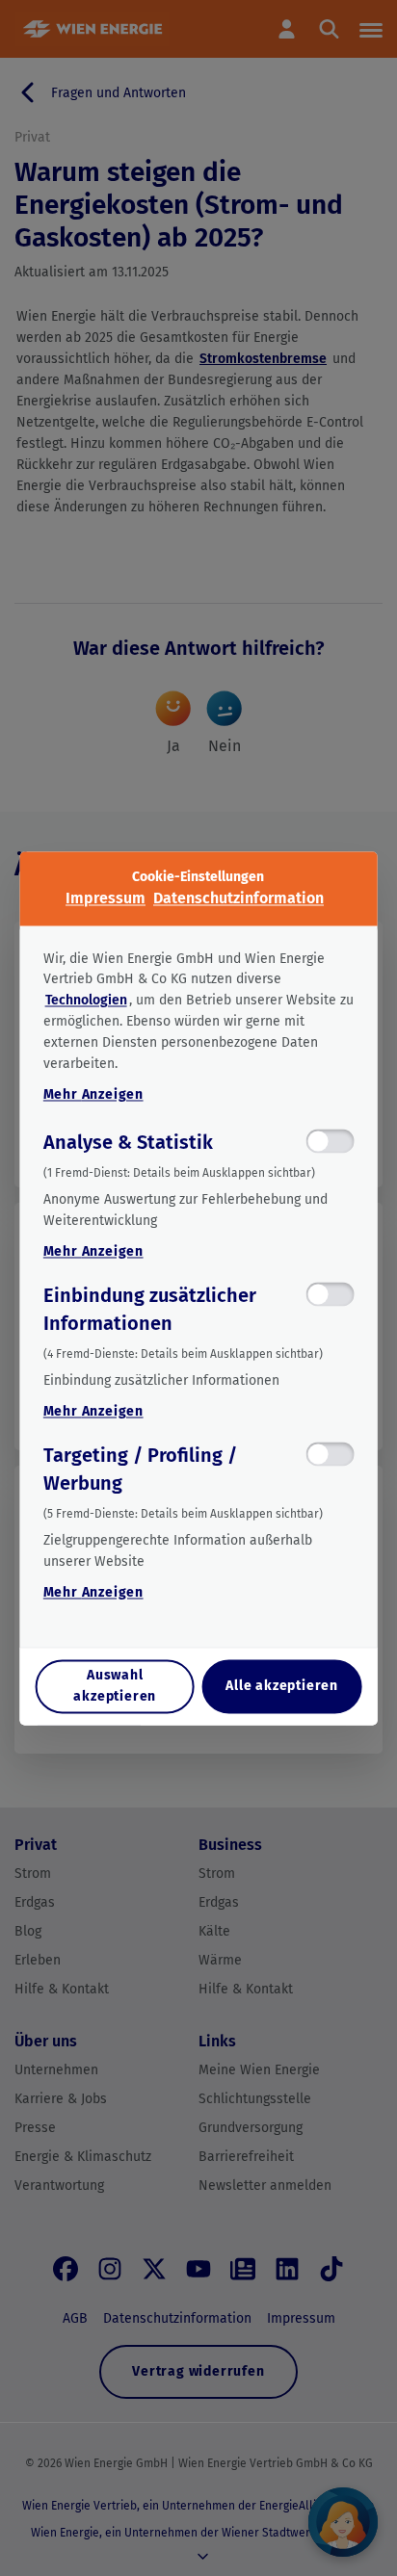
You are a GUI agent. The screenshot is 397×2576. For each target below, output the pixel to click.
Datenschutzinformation (238, 898)
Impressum (106, 898)
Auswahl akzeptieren (115, 1686)
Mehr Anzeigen (93, 1095)
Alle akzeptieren (282, 1686)
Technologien (86, 1001)
